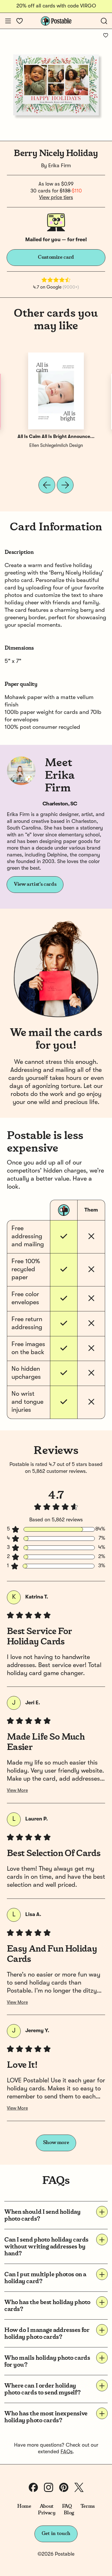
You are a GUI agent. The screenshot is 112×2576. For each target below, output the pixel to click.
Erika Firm (60, 166)
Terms (88, 2506)
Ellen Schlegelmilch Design (56, 446)
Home (24, 2506)
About (47, 2506)
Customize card (56, 257)
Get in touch (56, 2534)
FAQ (67, 2506)
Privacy (47, 2513)
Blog (69, 2513)
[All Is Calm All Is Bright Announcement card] (56, 391)
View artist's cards (35, 884)
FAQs (67, 2452)
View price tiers (56, 198)
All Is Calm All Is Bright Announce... (56, 437)
